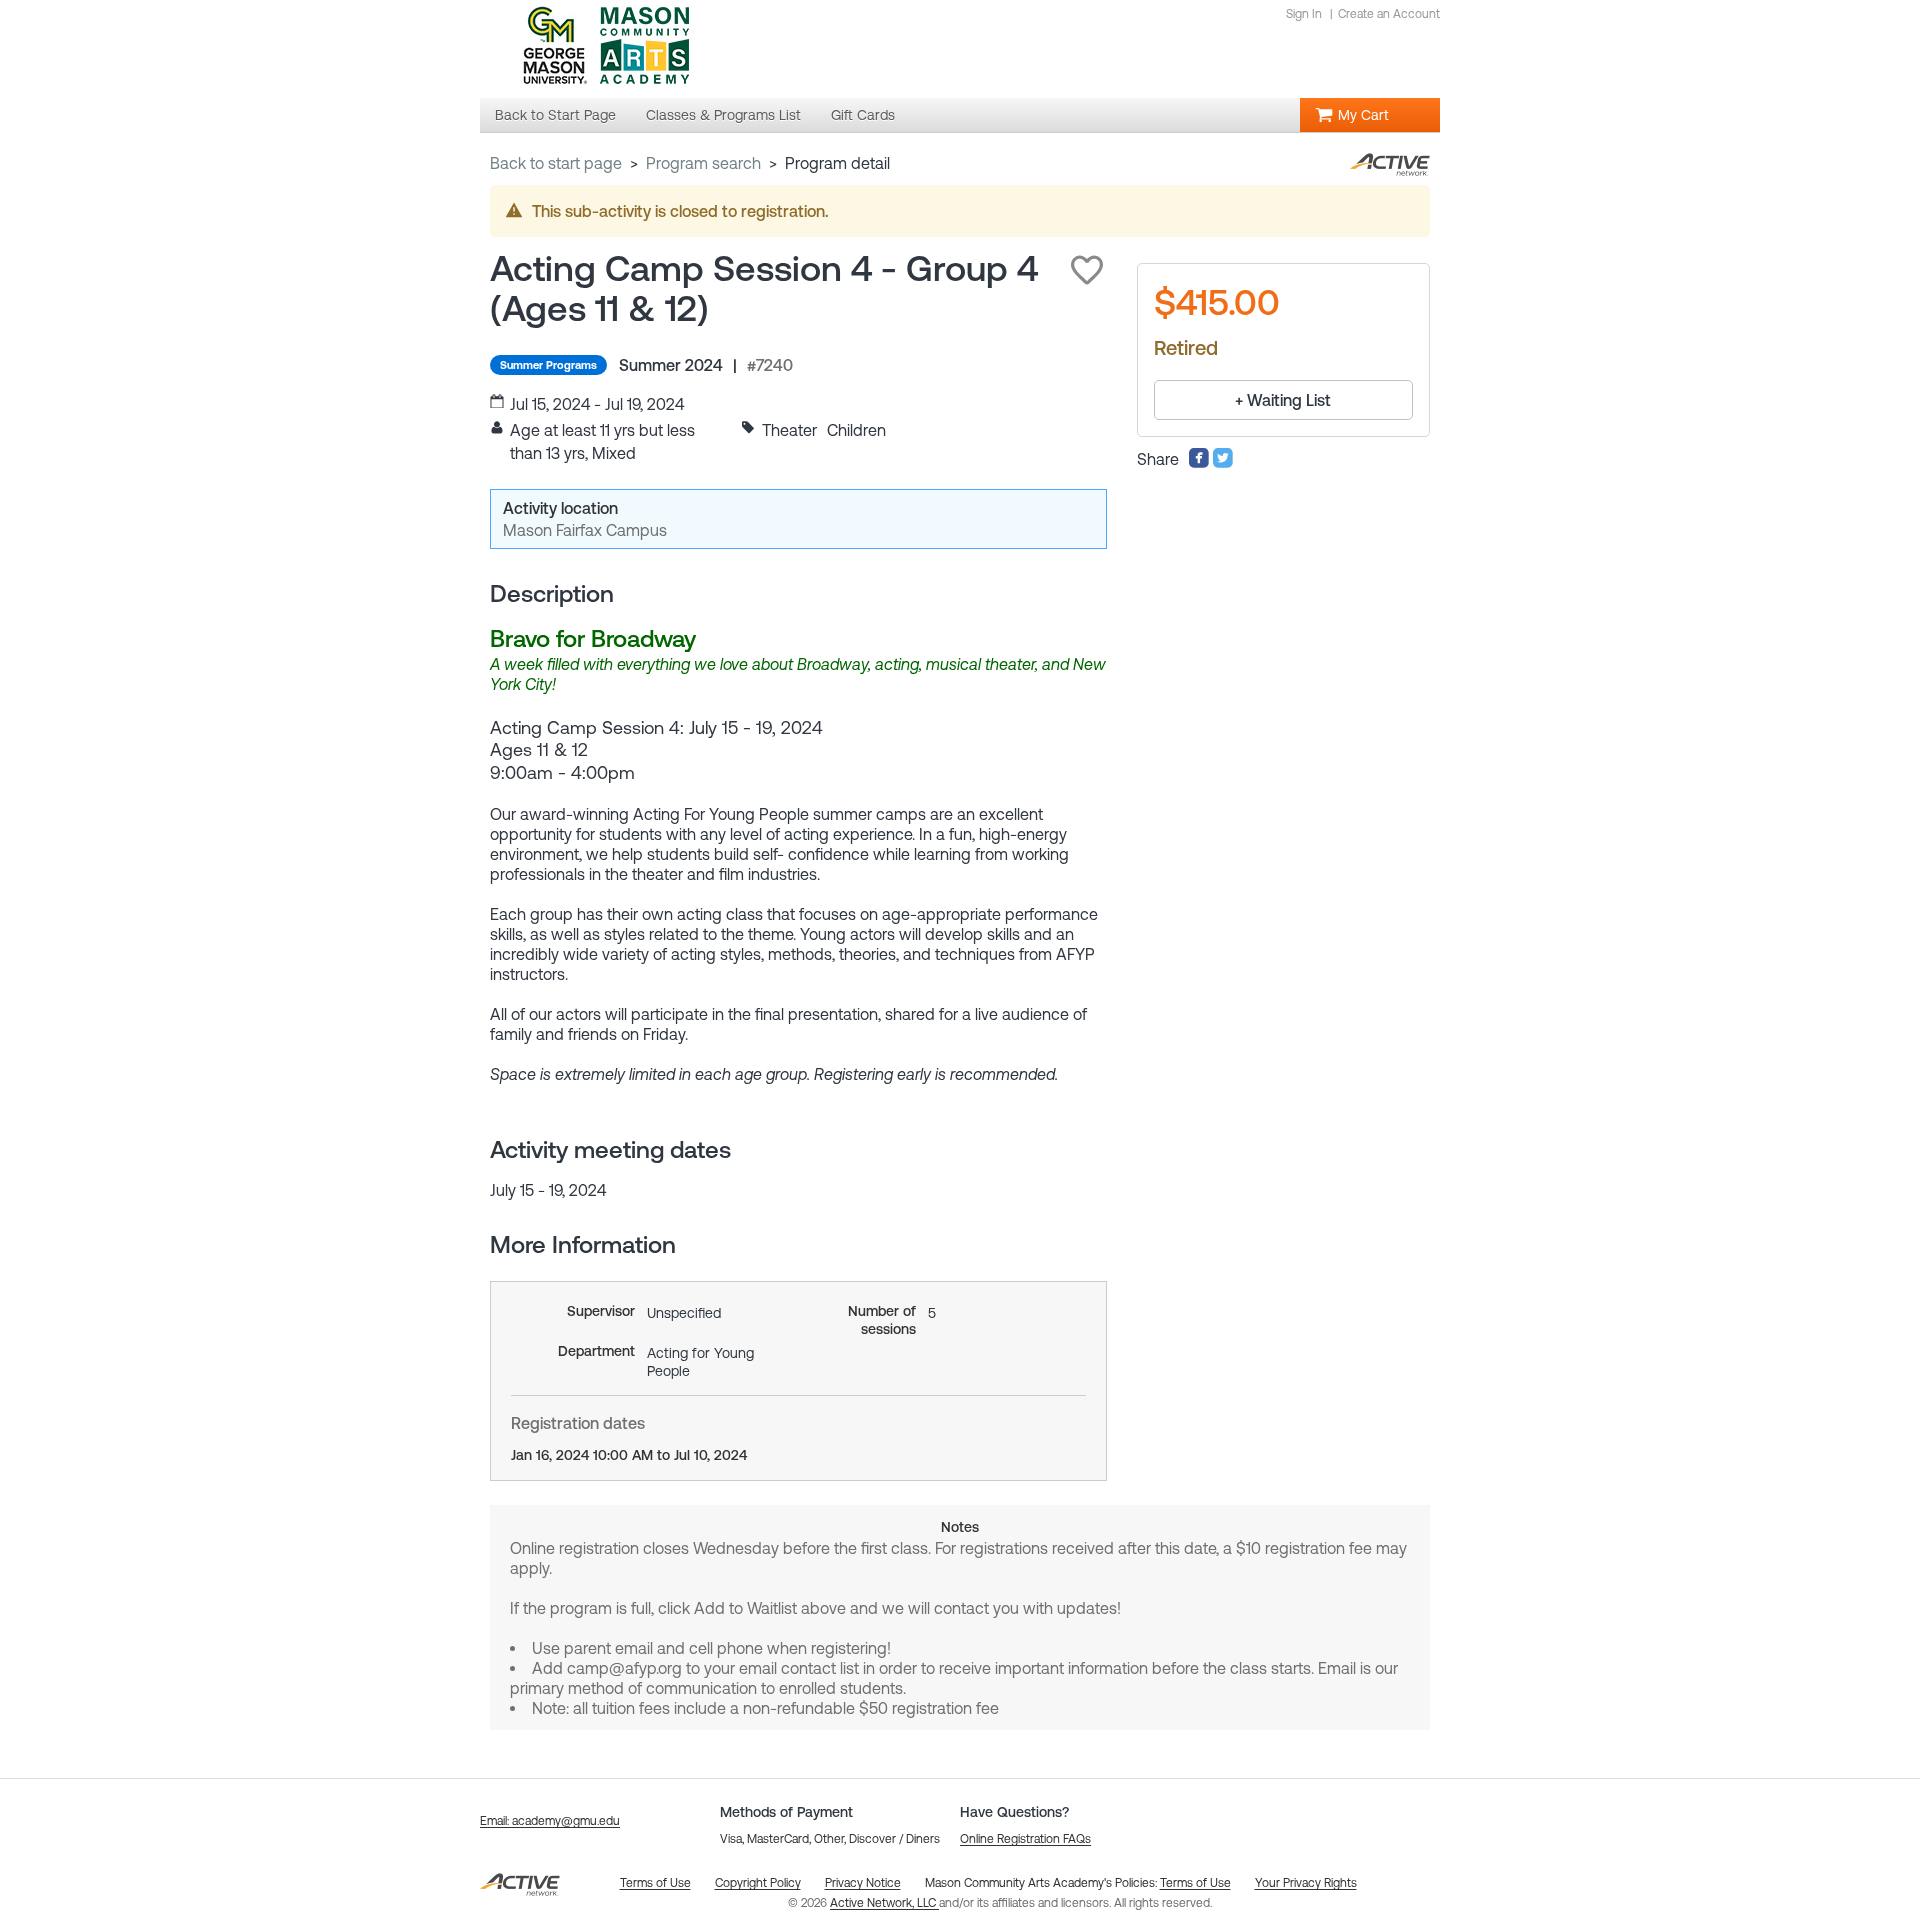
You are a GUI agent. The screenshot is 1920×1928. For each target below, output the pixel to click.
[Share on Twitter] (1223, 463)
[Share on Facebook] (1199, 463)
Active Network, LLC (884, 1903)
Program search (703, 163)
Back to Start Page (556, 163)
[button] (1087, 270)
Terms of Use (1195, 1883)
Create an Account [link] (1389, 14)
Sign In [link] (1304, 14)
